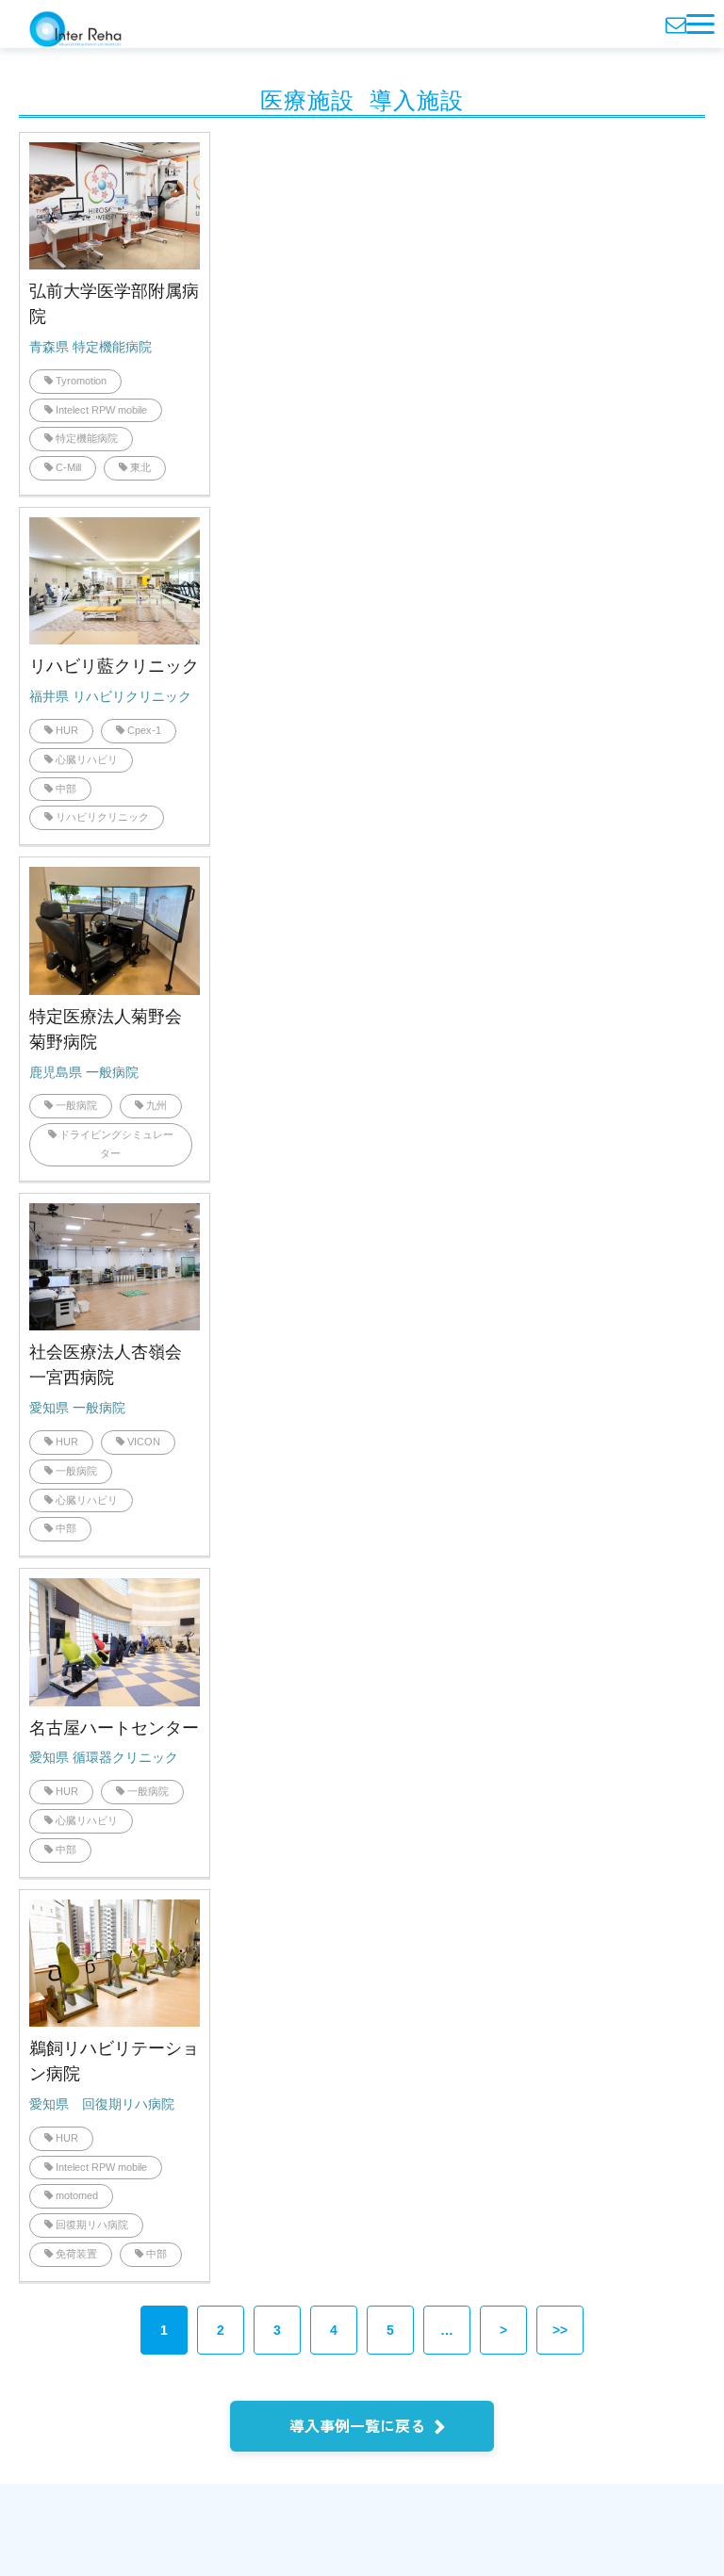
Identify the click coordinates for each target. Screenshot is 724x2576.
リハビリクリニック (102, 817)
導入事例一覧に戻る (357, 2425)
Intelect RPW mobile (101, 410)
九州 (156, 1105)
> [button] (503, 2330)
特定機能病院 (87, 438)
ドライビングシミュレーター (116, 1144)
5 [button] (390, 2330)
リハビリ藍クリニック (114, 666)
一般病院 (76, 1105)
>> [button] (560, 2330)
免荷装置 (76, 2254)
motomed (77, 2195)
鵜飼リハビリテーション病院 (114, 2061)
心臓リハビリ (87, 759)
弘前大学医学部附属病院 (114, 304)
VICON (144, 1442)
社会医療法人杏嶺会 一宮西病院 (114, 1365)
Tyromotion (81, 381)
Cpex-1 (144, 730)
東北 (140, 467)
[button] (700, 24)
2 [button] (221, 2330)
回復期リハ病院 (92, 2225)
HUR (67, 730)
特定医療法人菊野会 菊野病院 (114, 1029)
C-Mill (68, 467)
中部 (66, 789)
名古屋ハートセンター (114, 1728)
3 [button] (277, 2330)
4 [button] (334, 2330)
